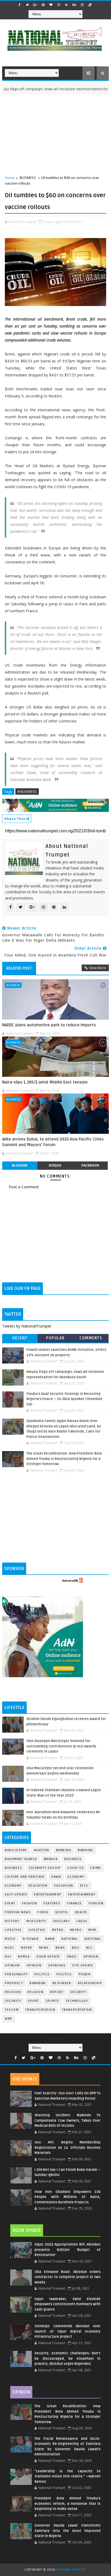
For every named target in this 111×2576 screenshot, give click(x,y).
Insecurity (36, 1921)
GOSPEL (62, 1912)
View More (98, 968)
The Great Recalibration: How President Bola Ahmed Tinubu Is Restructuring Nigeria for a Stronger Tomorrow (64, 1459)
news (44, 1948)
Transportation (40, 2010)
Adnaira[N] (96, 802)
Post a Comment (24, 1187)
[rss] (67, 5)
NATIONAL (93, 1939)
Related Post (19, 968)
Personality (16, 1974)
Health (81, 1912)
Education (38, 1886)
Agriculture (16, 1850)
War (8, 2019)
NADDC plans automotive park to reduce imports (49, 1025)
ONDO (72, 1957)
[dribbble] (59, 5)
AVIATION (42, 1850)
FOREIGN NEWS (18, 1912)
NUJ (8, 1957)
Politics (64, 1974)
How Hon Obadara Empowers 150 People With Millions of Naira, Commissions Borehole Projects (67, 2197)
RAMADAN (38, 1983)
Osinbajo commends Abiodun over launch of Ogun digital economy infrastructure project (67, 2331)
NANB (50, 1939)
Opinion (12, 1965)
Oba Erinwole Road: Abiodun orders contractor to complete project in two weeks (67, 2277)
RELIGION (35, 1992)
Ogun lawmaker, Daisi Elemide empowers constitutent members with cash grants (67, 2304)
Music (10, 1939)
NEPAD (27, 1948)
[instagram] (82, 5)
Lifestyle (13, 1930)
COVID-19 (75, 1868)
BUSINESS (28, 178)
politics (42, 1974)
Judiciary (61, 1921)
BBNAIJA (51, 1859)
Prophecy (14, 1983)
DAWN (56, 1877)
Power (85, 1974)
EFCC (84, 1886)
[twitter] (27, 5)
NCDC (10, 1948)
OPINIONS (57, 1965)
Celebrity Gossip (45, 1868)
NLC (90, 1948)
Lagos (82, 1921)
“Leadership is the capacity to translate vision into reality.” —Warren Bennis (67, 2476)
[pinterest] (43, 5)
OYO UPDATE (83, 1965)
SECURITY (13, 2001)
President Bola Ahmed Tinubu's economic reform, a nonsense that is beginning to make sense (67, 2504)
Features (52, 1903)
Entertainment (48, 1895)
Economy (76, 1877)
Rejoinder (62, 1983)
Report (57, 1992)
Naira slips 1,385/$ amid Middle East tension (45, 1082)
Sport (33, 2001)
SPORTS (53, 2001)
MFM (92, 1930)
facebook (90, 1165)
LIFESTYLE (37, 1930)
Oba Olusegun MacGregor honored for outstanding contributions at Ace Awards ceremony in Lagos (61, 1746)
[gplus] (35, 5)
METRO (76, 1930)
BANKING (86, 1850)
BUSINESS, (75, 222)
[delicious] (90, 5)
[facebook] (20, 5)
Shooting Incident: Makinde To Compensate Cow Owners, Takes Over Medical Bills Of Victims (67, 2120)
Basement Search (21, 1859)
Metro (58, 1930)
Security (78, 1992)
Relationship (90, 1983)
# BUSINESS (27, 791)
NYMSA (24, 1957)
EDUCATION (64, 1886)
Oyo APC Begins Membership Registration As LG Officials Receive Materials (67, 2148)
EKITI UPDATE (16, 1895)
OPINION (34, 1965)
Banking (64, 1850)
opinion (91, 1957)
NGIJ (76, 1948)
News (60, 1948)
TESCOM (12, 2010)
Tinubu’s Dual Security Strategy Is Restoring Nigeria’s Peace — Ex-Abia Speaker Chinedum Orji (64, 1399)
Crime (96, 1868)
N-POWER (31, 1939)
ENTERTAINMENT (82, 1895)
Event (10, 1903)
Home (10, 178)
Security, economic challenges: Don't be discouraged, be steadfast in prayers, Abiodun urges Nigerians (67, 2359)
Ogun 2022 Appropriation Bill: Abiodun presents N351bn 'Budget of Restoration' (67, 2250)
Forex (43, 1912)
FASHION (30, 1903)
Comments (91, 1338)
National (70, 1939)
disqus (55, 1165)
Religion (13, 1992)
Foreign (96, 1903)
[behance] (74, 5)
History (12, 1921)
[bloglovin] (51, 5)
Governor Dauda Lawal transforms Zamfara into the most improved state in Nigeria (67, 2531)
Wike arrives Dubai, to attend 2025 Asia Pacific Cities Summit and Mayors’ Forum (53, 1142)
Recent (20, 1338)
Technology (77, 2001)
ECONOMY (13, 1886)
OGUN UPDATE (48, 1957)
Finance (74, 1903)
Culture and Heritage (25, 1877)
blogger (20, 1165)
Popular (55, 1338)
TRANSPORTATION (77, 2010)
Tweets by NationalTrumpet (27, 1326)
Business (73, 1859)
